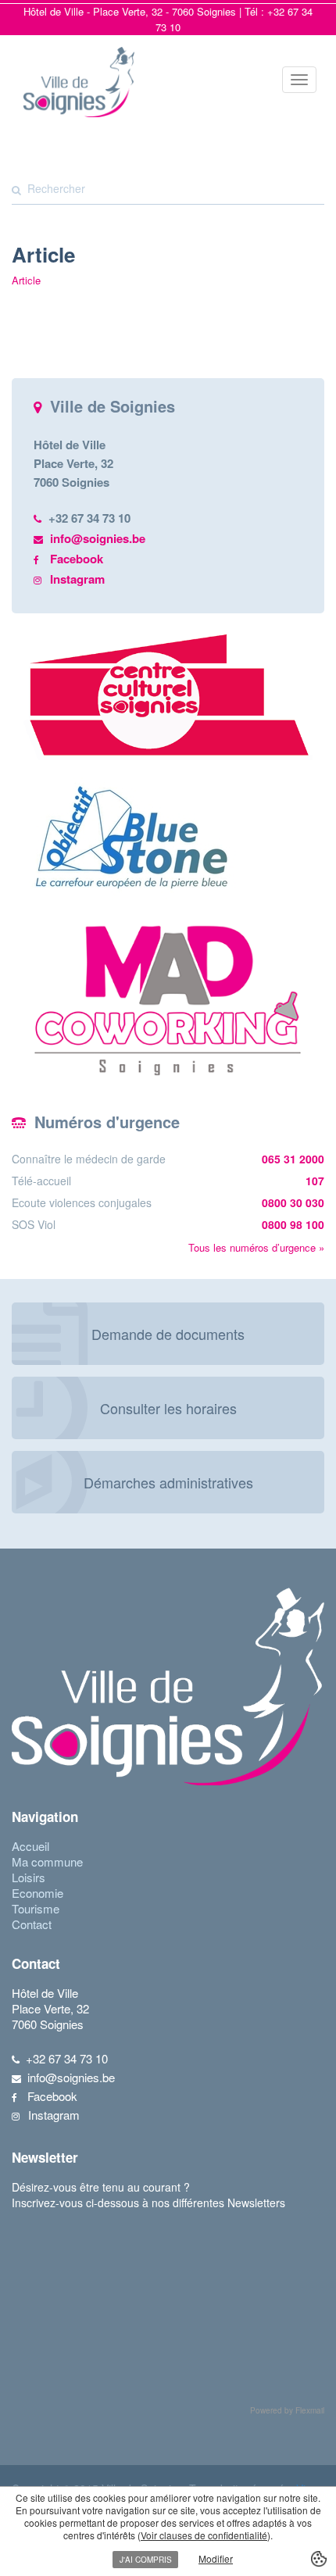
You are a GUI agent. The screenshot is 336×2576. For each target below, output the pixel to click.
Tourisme (36, 1908)
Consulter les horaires (168, 1408)
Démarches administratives (168, 1482)
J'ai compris (146, 2560)
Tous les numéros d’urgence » (256, 1247)
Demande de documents (168, 1334)
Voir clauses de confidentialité (204, 2535)
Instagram (77, 579)
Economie (38, 1893)
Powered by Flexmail (287, 2410)
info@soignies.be (98, 538)
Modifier (216, 2558)
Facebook (77, 559)
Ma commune (47, 1861)
